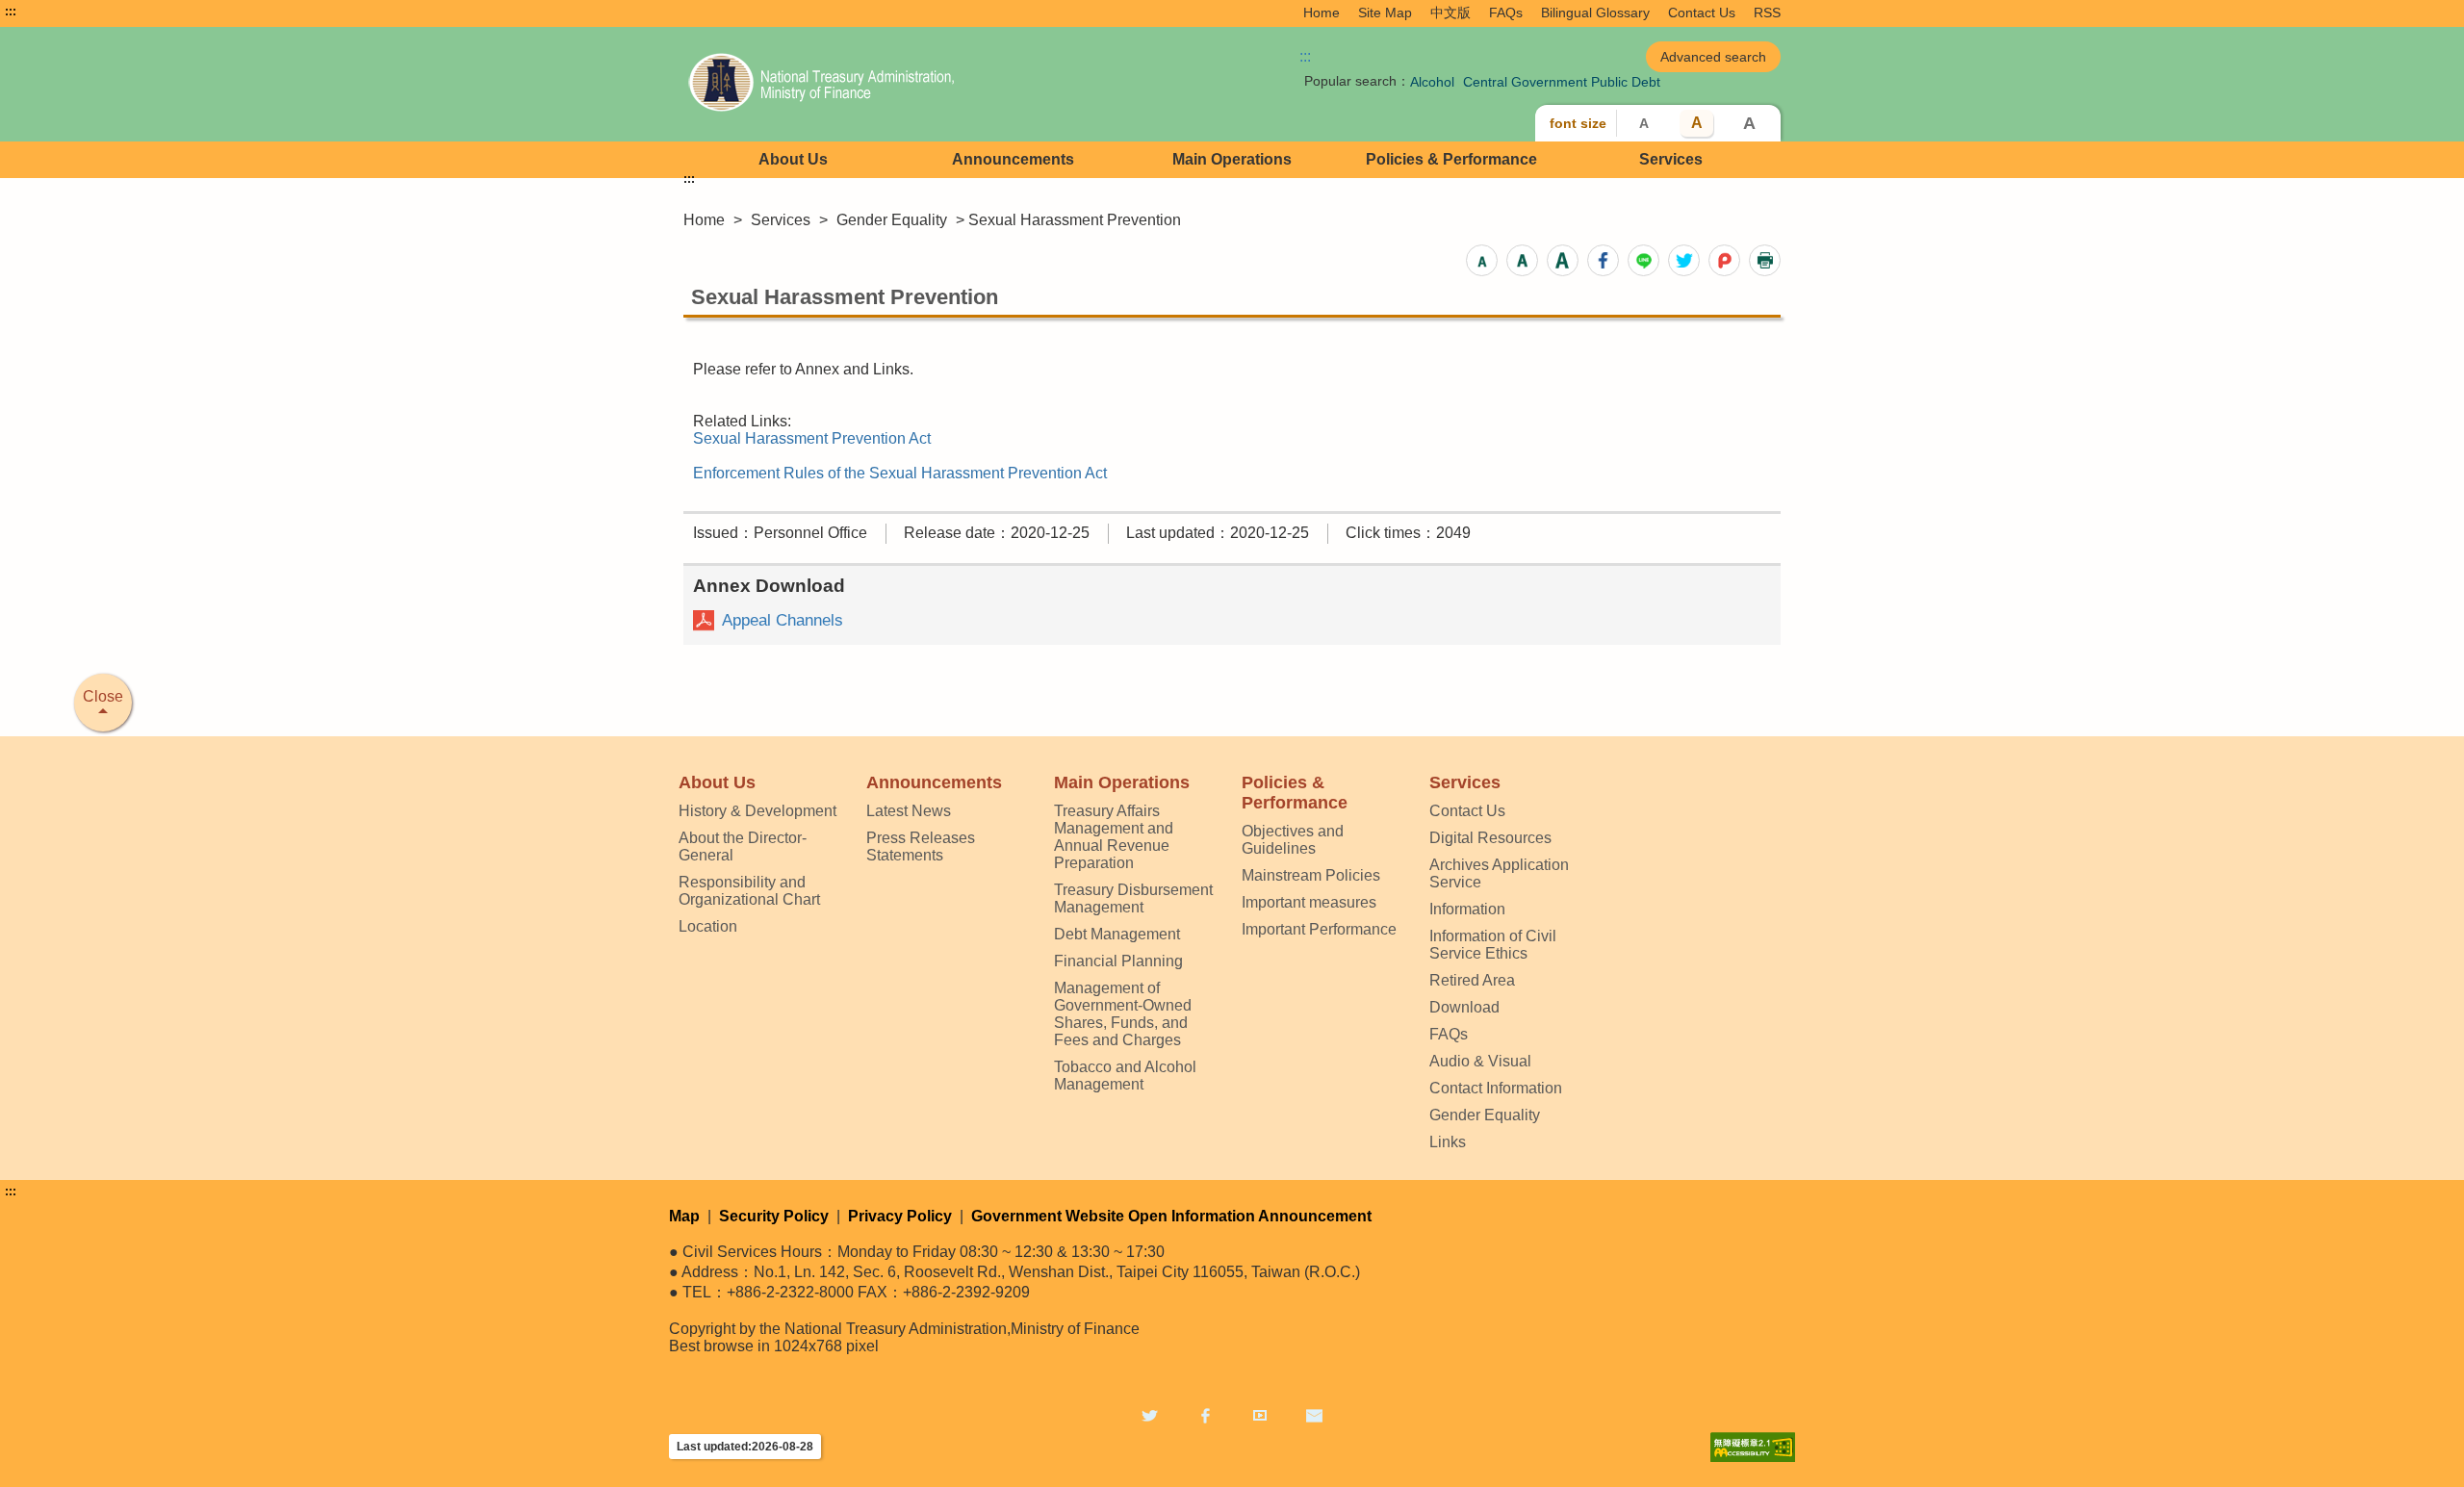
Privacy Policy (900, 1216)
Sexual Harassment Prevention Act (812, 438)
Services (1671, 159)
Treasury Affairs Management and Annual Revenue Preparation (1114, 837)
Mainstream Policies (1311, 875)
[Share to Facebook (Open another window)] (1603, 260)
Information (1467, 909)
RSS (1767, 13)
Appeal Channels (783, 620)
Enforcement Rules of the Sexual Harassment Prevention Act (900, 473)
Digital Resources (1490, 838)
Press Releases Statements (921, 846)
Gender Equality (892, 220)
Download (1464, 1007)
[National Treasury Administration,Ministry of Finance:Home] (903, 84)
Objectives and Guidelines (1293, 840)
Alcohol (1432, 82)
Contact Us (1702, 13)
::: (11, 12)
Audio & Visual (1480, 1061)
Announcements (1013, 159)
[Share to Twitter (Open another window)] (1684, 260)
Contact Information (1496, 1088)
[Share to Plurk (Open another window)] (1724, 260)
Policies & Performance (1451, 159)
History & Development (757, 811)
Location (708, 926)
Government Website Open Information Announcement (1171, 1216)
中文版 (1450, 13)
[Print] (1765, 260)
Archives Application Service (1499, 873)
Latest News (909, 811)
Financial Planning (1118, 961)
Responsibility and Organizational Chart (749, 891)
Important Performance (1319, 929)
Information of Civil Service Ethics (1493, 945)
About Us (793, 159)
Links (1448, 1142)
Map (684, 1216)
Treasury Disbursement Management (1133, 898)
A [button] (1644, 123)
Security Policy (774, 1216)
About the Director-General (743, 846)
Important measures (1309, 902)
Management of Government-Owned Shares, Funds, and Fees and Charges (1123, 1014)
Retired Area (1472, 980)
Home (1322, 13)
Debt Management (1117, 934)
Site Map (1385, 13)
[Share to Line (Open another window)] (1643, 260)
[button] (1482, 260)
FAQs (1506, 13)
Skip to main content (72, 12)
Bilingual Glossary (1595, 13)
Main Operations (1232, 159)
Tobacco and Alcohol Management (1125, 1076)
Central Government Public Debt (1562, 82)
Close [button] (103, 696)
